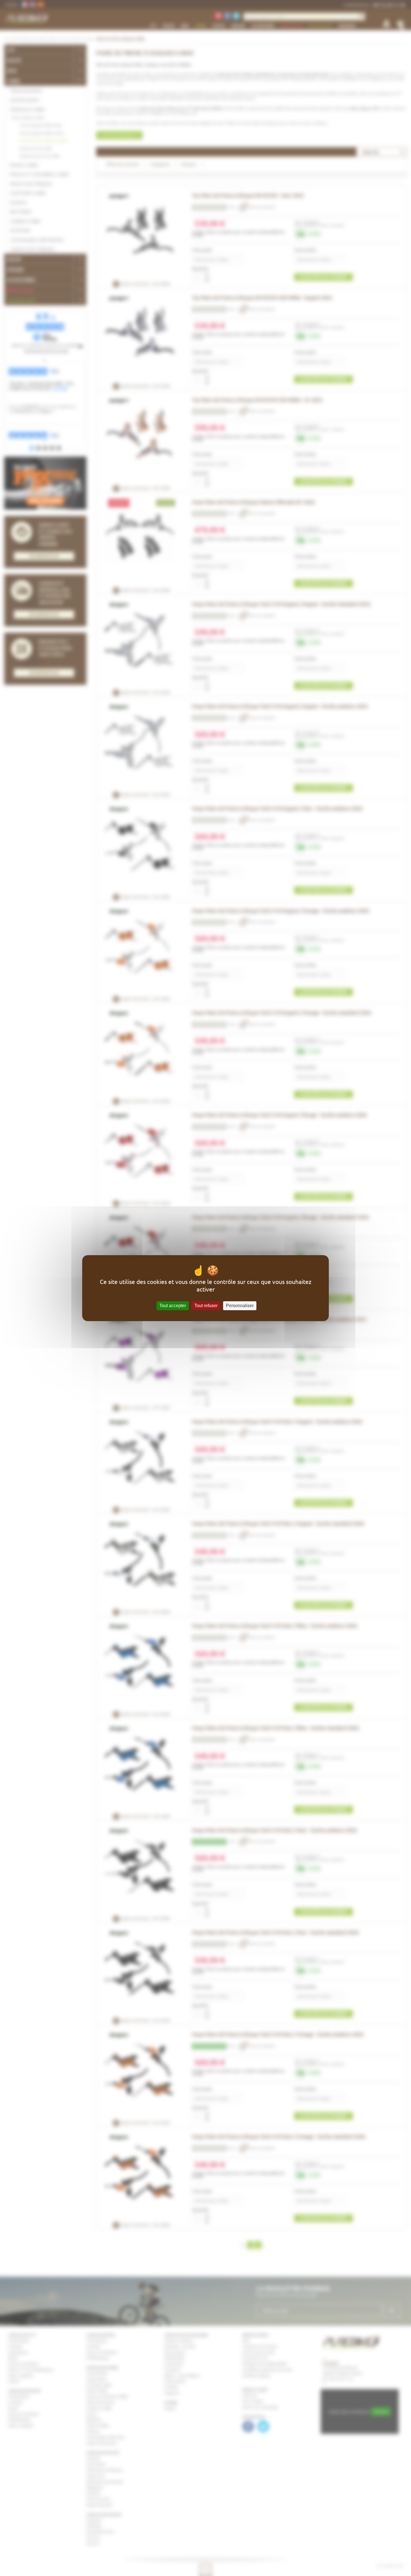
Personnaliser (240, 1306)
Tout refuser (206, 1306)
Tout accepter (173, 1306)
